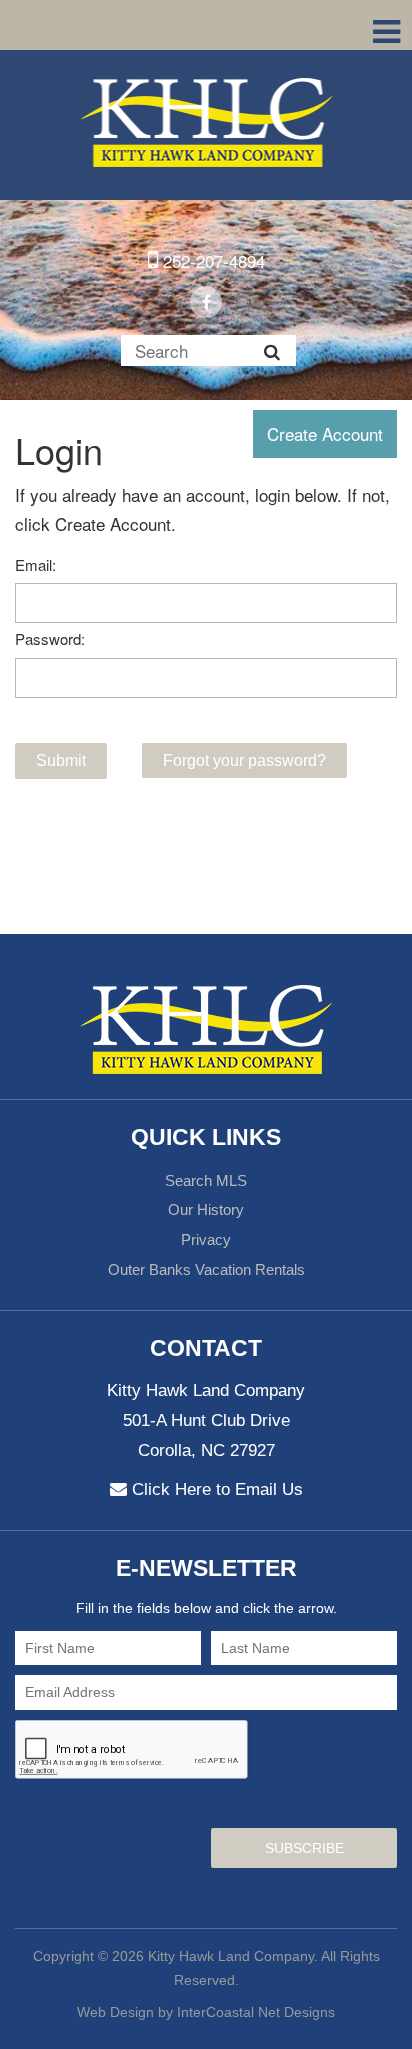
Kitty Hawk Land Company (206, 122)
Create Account (325, 433)
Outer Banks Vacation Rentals (206, 1269)
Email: (35, 564)
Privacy (206, 1239)
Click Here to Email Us (217, 1489)
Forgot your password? (244, 760)
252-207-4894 (211, 260)
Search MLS (206, 1180)
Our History (206, 1209)
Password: (50, 638)
